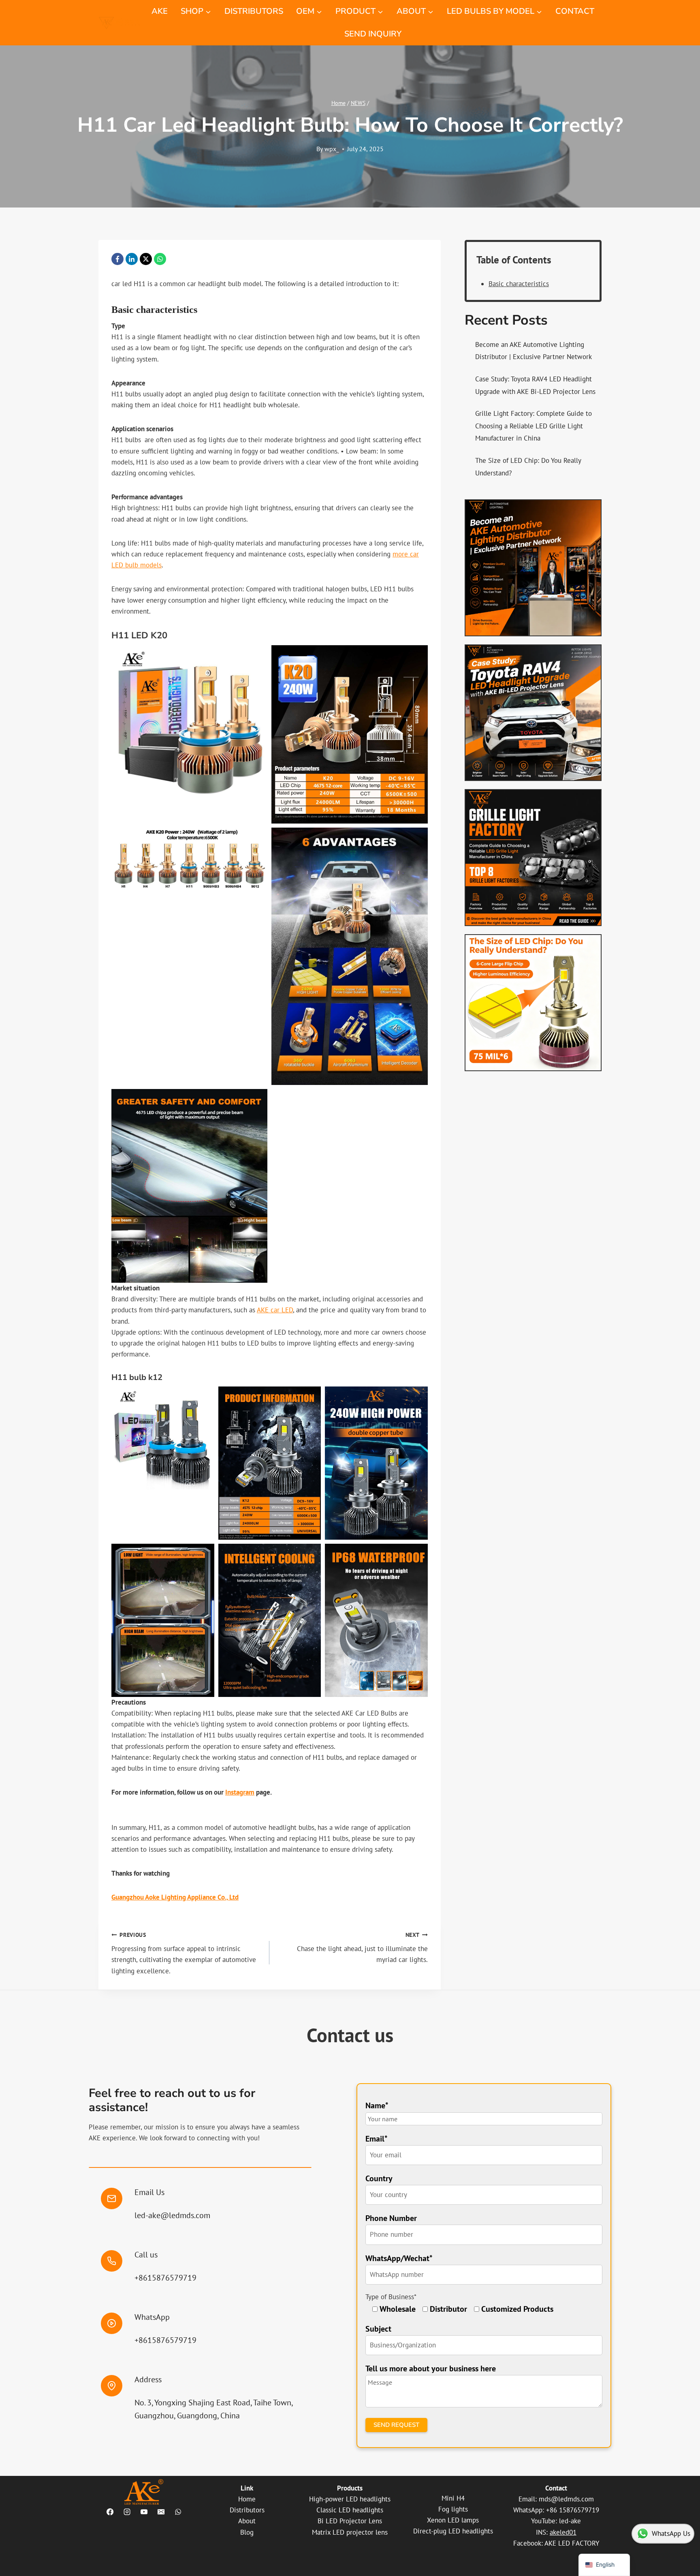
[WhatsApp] (160, 259)
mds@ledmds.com (566, 2499)
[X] (146, 259)
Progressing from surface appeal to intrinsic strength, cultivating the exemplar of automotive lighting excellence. (184, 1953)
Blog (247, 2532)
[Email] (161, 2512)
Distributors (247, 2510)
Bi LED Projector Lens (350, 2521)
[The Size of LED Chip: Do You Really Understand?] (533, 1003)
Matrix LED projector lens (350, 2532)
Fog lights (453, 2509)
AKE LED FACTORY (572, 2543)
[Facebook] (117, 259)
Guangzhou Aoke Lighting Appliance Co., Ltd (175, 1897)
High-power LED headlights (350, 2499)
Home (247, 2499)
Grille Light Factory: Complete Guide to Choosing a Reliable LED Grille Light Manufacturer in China (534, 426)
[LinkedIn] (132, 259)
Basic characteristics (519, 284)
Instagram (240, 1792)
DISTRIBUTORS (254, 11)
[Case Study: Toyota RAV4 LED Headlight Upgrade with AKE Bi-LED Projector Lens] (533, 713)
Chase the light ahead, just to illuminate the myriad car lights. (362, 1948)
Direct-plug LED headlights (453, 2531)
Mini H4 (453, 2498)
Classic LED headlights (350, 2510)
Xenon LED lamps (453, 2520)
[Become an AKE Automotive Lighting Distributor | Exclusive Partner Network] (533, 568)
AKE (160, 11)
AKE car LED (275, 1310)
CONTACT (575, 11)
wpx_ (332, 149)
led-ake (570, 2521)
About (247, 2521)
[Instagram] (127, 2512)
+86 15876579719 (573, 2510)
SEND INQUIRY (373, 34)
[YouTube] (144, 2512)
